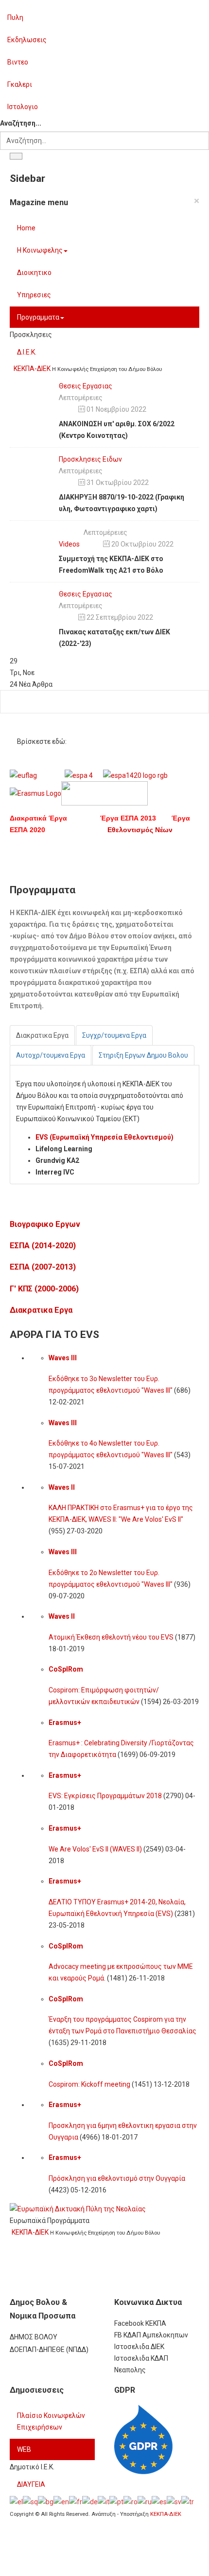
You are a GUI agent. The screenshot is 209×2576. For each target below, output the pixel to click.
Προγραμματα (38, 317)
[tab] (42, 1035)
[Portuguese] (116, 2501)
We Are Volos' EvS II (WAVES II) (95, 1849)
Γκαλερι (20, 84)
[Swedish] (174, 2501)
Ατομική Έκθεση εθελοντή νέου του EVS (111, 1637)
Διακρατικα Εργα (41, 1310)
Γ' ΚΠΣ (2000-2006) (44, 1289)
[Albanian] (30, 2501)
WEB (24, 2449)
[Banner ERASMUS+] (78, 2208)
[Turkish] (188, 2501)
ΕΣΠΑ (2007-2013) (43, 1267)
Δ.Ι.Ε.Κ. (27, 352)
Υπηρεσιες (34, 295)
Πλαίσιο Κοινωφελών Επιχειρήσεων (51, 2421)
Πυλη (15, 17)
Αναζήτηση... (21, 123)
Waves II (62, 1487)
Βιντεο (18, 62)
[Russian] (145, 2501)
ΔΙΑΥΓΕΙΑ (31, 2484)
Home (26, 228)
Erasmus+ (65, 1723)
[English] (61, 2501)
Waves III (63, 1358)
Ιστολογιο (23, 107)
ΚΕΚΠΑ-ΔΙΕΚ (166, 2514)
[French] (76, 2501)
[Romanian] (131, 2501)
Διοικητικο (34, 273)
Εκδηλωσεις (27, 40)
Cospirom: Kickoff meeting (89, 2084)
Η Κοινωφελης (40, 250)
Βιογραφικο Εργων (45, 1224)
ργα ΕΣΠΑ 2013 (139, 818)
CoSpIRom (66, 1669)
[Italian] (104, 2501)
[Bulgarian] (46, 2501)
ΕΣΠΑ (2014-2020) (43, 1246)
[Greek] (16, 2501)
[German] (90, 2501)
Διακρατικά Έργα (55, 818)
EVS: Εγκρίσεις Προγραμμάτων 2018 (105, 1796)
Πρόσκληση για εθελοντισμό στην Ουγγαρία (117, 2178)
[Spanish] (159, 2501)
